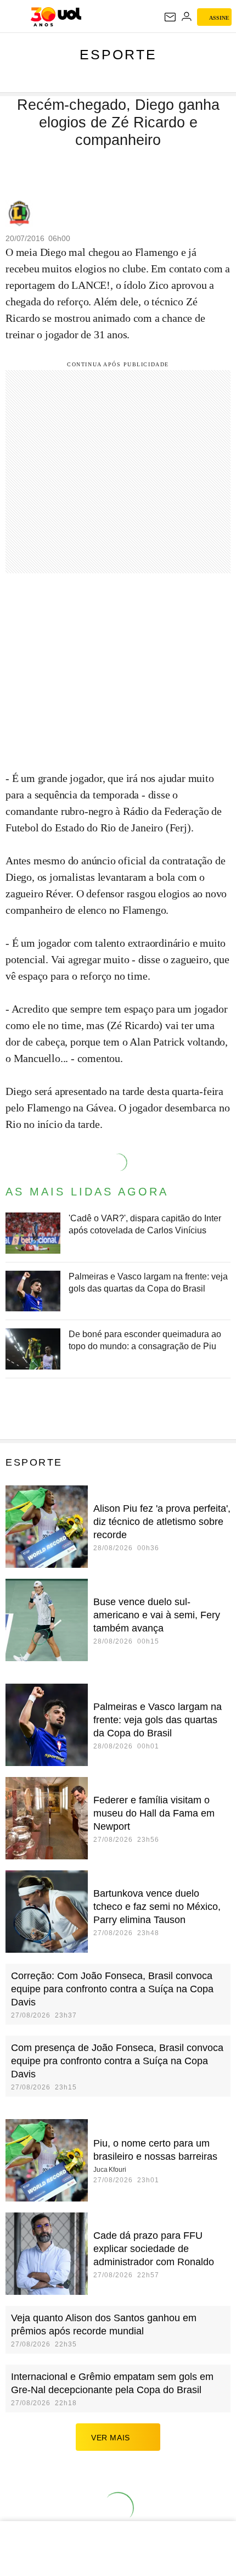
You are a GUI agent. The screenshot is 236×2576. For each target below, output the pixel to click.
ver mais (111, 2438)
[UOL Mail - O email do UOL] (170, 17)
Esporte (118, 54)
